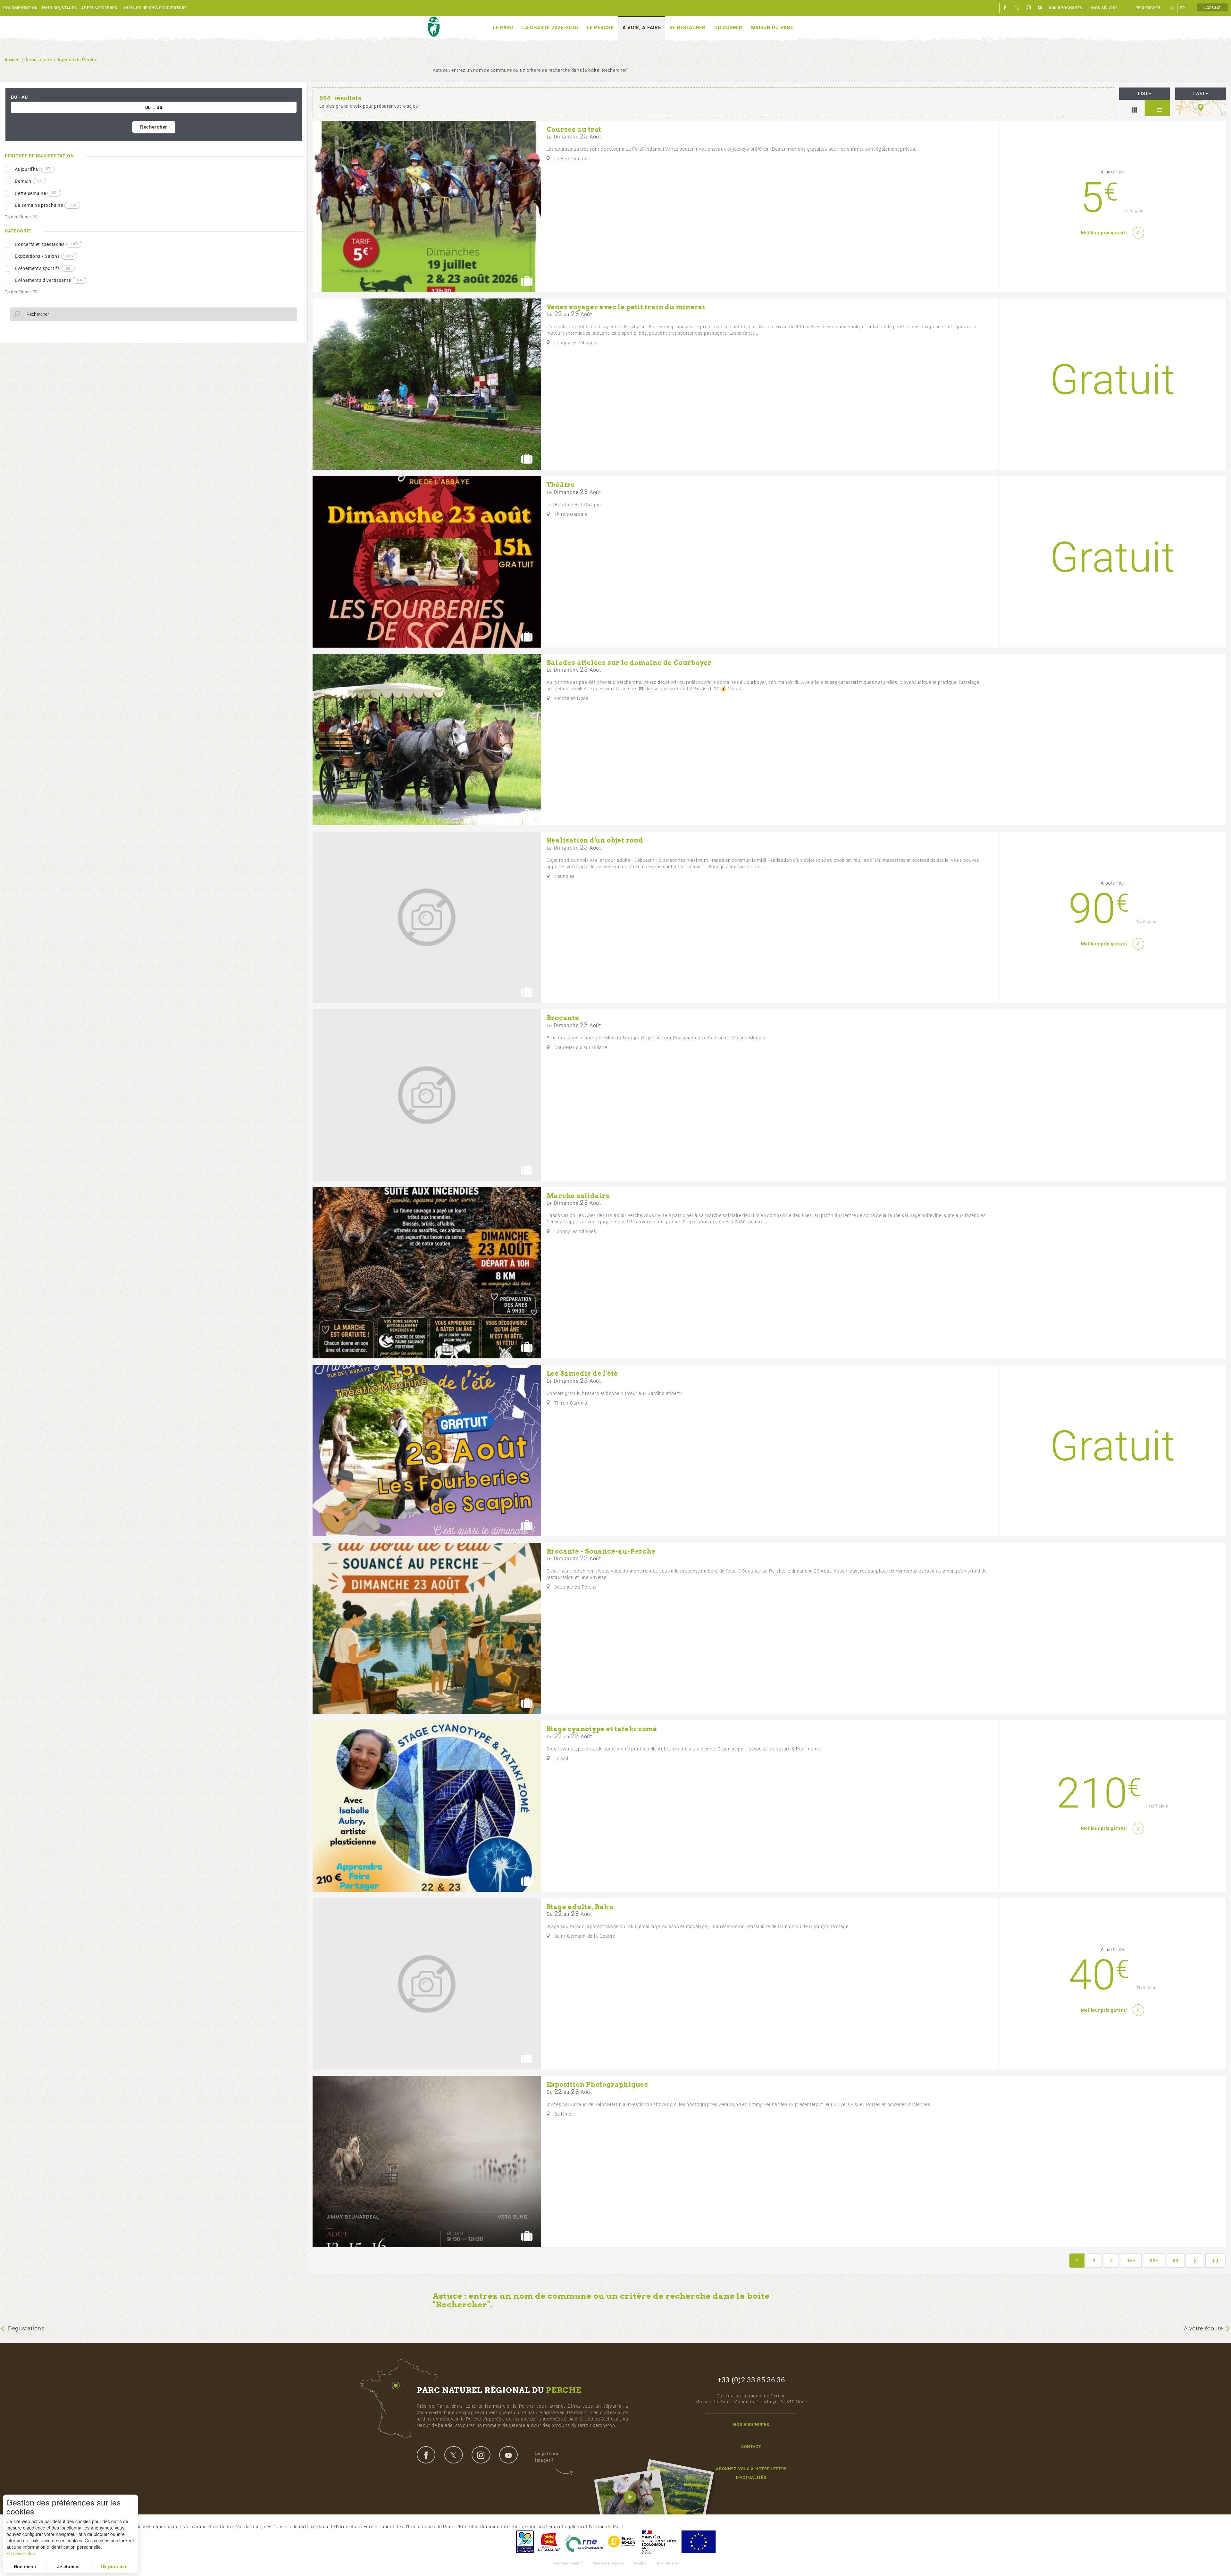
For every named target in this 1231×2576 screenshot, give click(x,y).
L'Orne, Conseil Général (584, 2542)
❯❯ (1215, 2261)
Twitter (1017, 8)
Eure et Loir (622, 2542)
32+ (1154, 2261)
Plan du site (668, 2563)
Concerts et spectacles (46, 244)
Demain (28, 181)
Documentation (20, 8)
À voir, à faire (642, 28)
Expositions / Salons (44, 256)
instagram (481, 2455)
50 (1175, 2261)
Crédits (640, 2563)
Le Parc (503, 28)
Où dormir (728, 28)
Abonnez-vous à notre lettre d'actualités (751, 2473)
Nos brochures (1065, 8)
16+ (1131, 2261)
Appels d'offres (99, 8)
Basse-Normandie (549, 2542)
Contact (1212, 7)
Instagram (1028, 8)
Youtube (1040, 8)
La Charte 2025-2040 (550, 28)
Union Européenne (698, 2542)
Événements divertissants (48, 280)
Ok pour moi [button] (114, 2566)
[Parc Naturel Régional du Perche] (434, 27)
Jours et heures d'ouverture (154, 8)
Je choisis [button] (68, 2566)
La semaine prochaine (45, 205)
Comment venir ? (568, 2563)
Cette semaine (36, 193)
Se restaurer (688, 28)
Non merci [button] (25, 2566)
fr (1182, 8)
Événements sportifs (43, 268)
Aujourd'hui (33, 169)
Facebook (1005, 8)
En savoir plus (21, 2553)
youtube (508, 2455)
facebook (426, 2455)
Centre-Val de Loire (524, 2542)
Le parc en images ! (547, 2457)
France (659, 2542)
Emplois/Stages (59, 8)
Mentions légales (608, 2563)
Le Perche (600, 28)
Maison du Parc (773, 28)
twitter (454, 2455)
